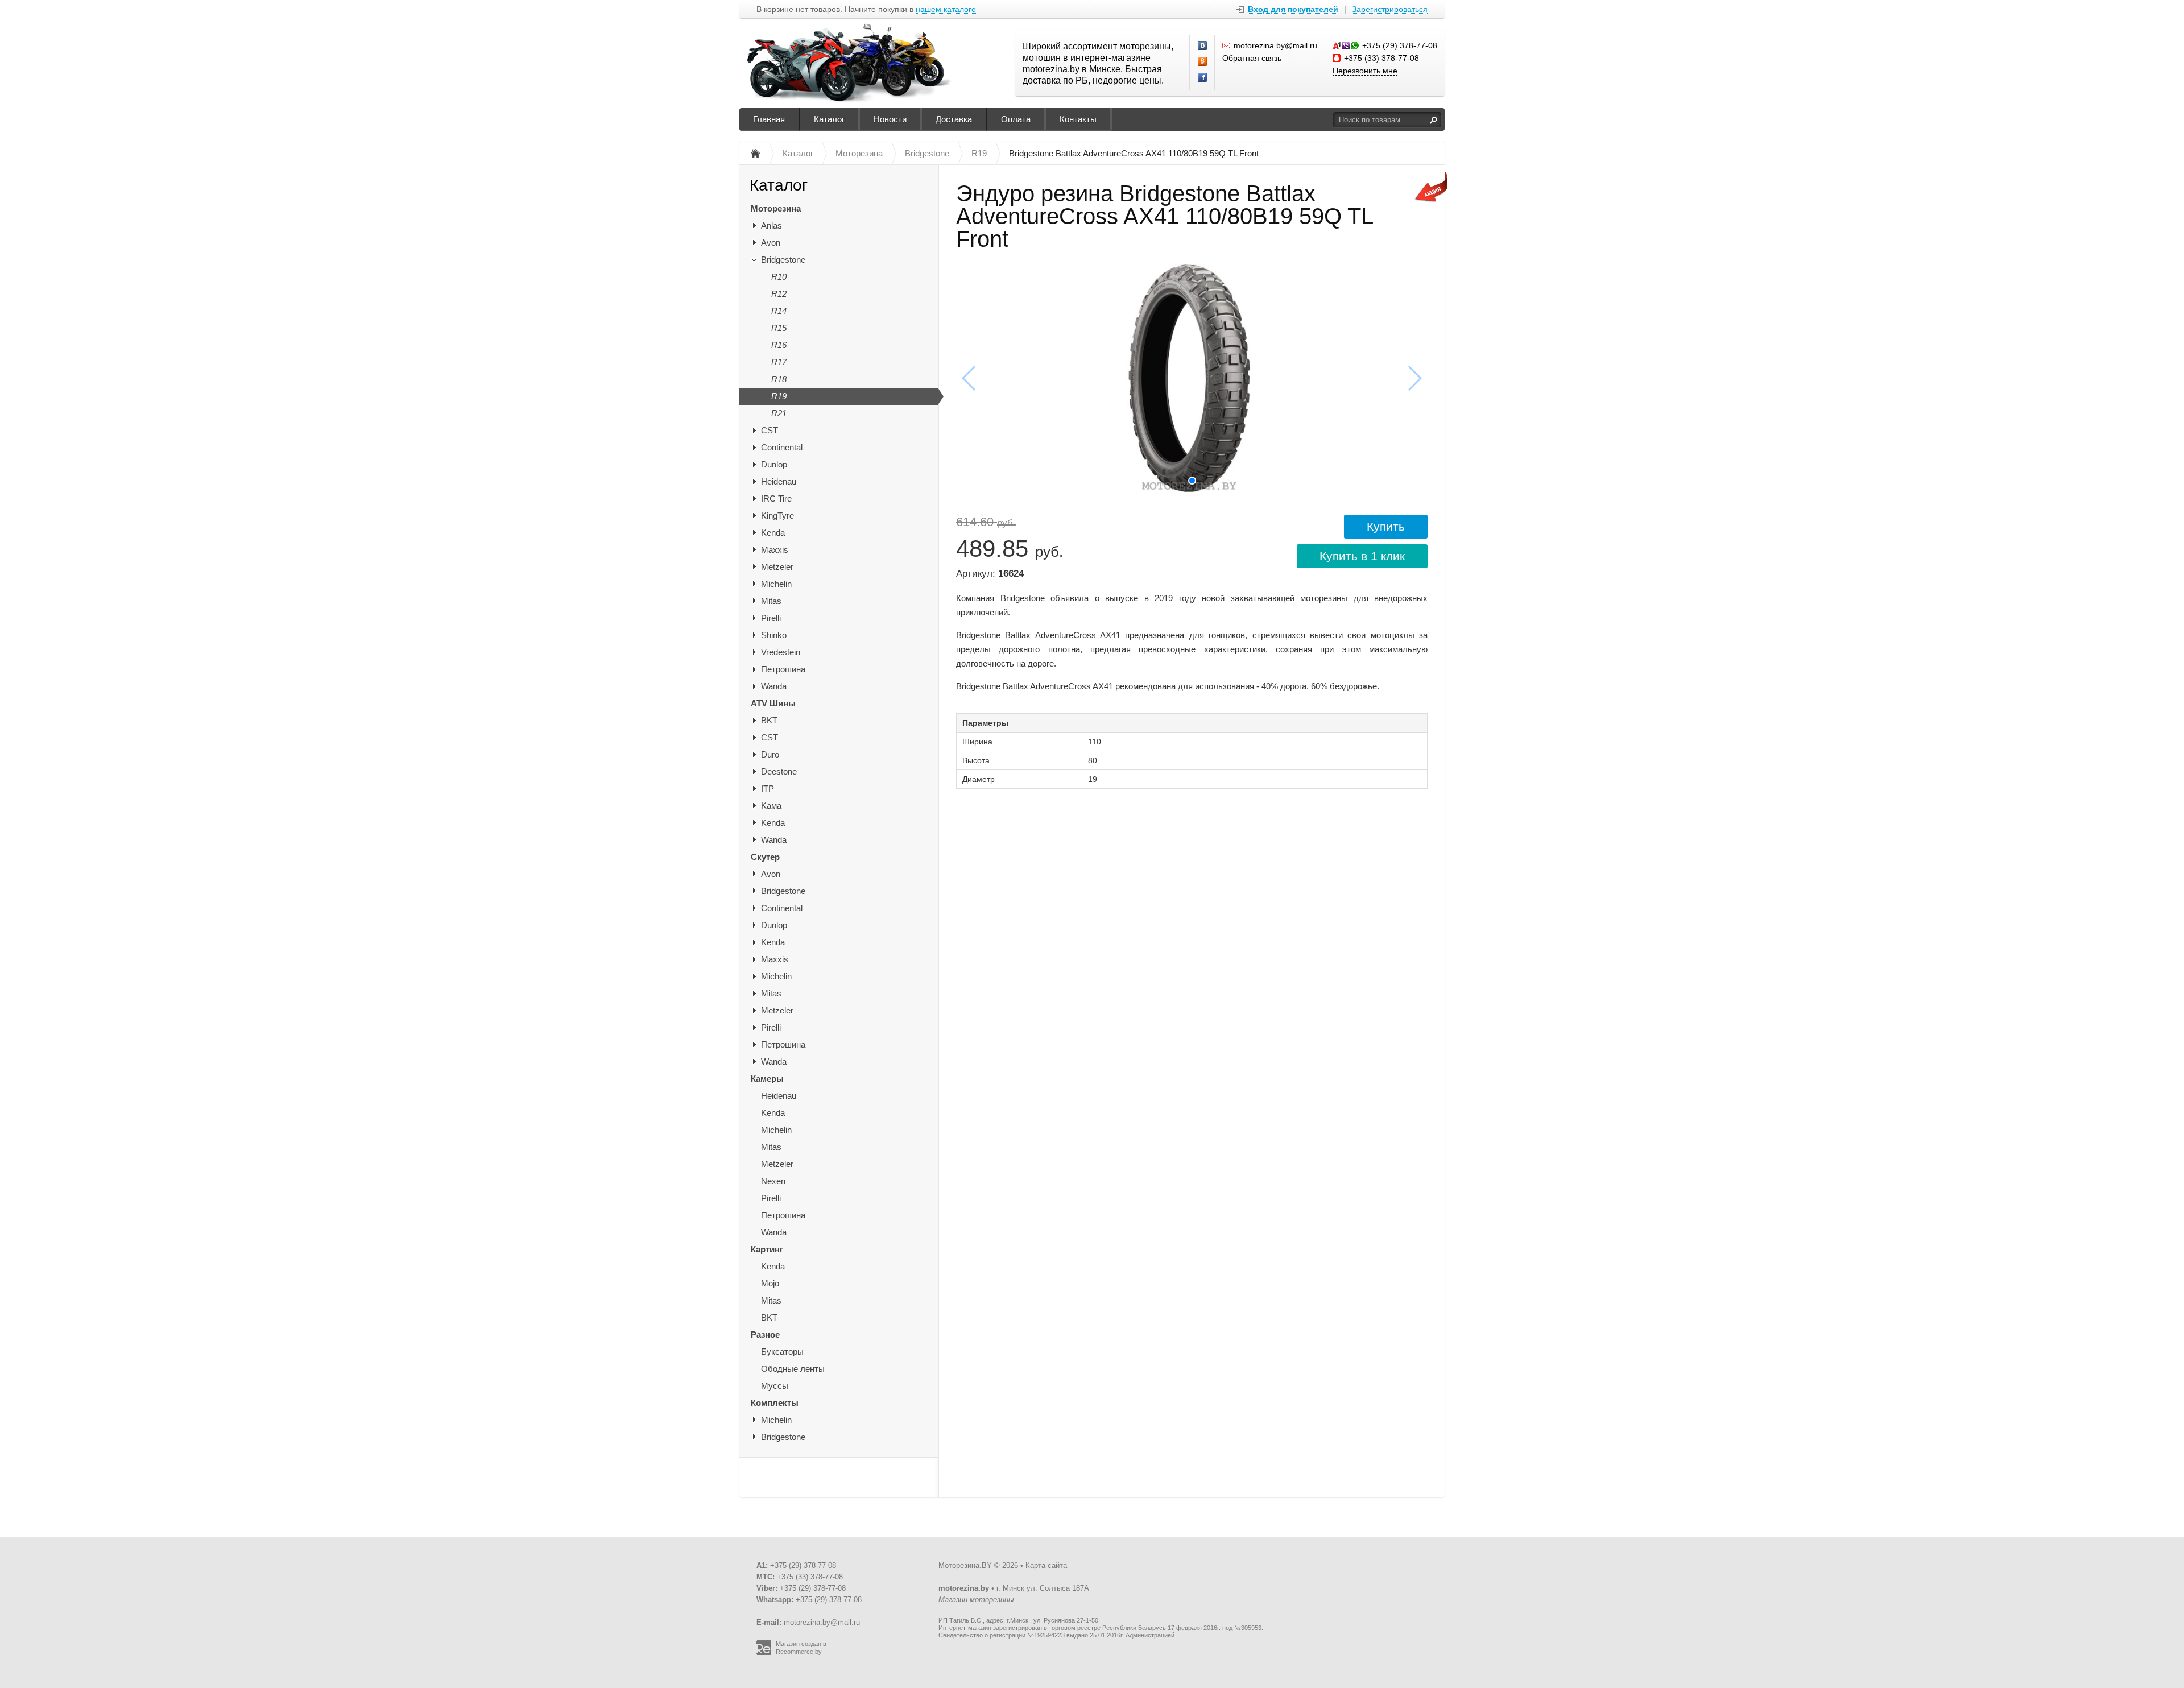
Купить (1386, 526)
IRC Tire (776, 498)
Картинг (767, 1249)
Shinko (774, 635)
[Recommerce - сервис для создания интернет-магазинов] (764, 1653)
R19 (779, 396)
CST (770, 430)
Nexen (773, 1181)
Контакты (1078, 119)
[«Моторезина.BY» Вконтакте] (1203, 46)
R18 (779, 379)
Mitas (771, 601)
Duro (770, 754)
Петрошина (783, 669)
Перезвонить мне (1365, 71)
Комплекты (775, 1403)
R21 (779, 413)
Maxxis (775, 550)
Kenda (773, 533)
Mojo (770, 1283)
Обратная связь (1252, 58)
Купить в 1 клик (1362, 556)
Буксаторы (782, 1352)
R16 (779, 345)
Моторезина (776, 208)
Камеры (767, 1079)
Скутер (765, 857)
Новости (890, 119)
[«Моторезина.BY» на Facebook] (1203, 78)
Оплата (1016, 119)
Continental (782, 447)
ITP (768, 789)
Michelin (776, 584)
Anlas (772, 226)
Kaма (771, 806)
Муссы (775, 1386)
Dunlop (774, 464)
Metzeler (777, 567)
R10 (779, 277)
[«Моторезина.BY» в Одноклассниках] (1203, 62)
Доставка (954, 119)
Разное (765, 1335)
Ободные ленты (793, 1369)
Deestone (779, 771)
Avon (771, 243)
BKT (769, 720)
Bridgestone (783, 260)
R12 (779, 294)
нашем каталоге (946, 9)
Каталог (829, 119)
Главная (769, 119)
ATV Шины (773, 703)
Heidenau (779, 481)
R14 (779, 311)
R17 (779, 362)
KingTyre (777, 516)
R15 (779, 328)
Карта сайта (1046, 1565)
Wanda (774, 686)
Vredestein (781, 652)
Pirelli (771, 618)
